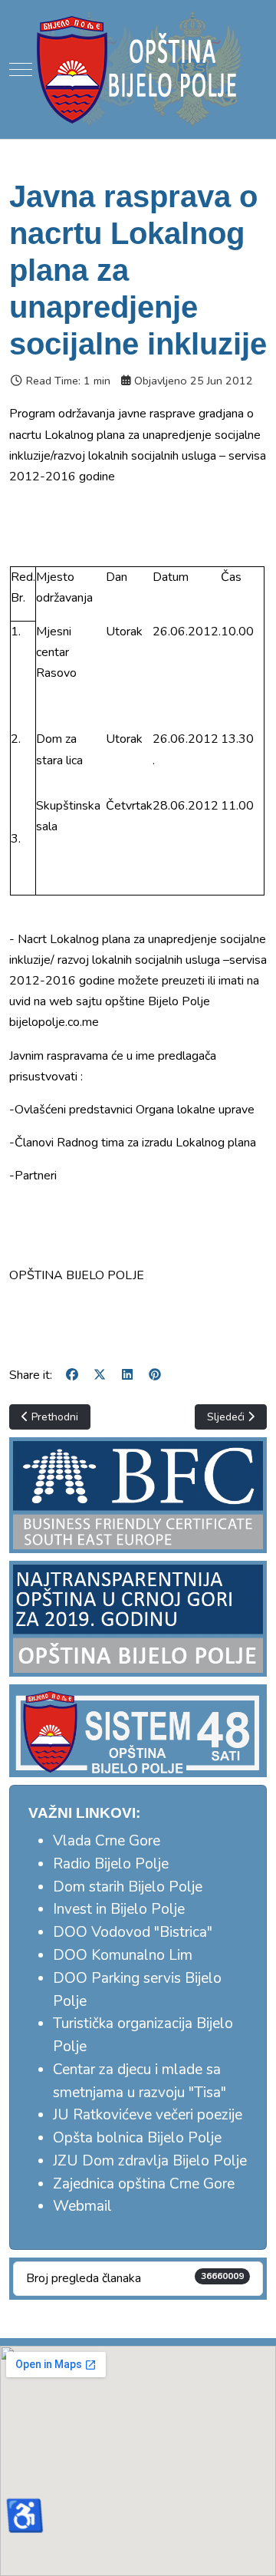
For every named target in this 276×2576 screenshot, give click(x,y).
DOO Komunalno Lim (123, 1955)
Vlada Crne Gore (107, 1841)
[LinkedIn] (127, 1375)
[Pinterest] (155, 1375)
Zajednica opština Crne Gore (144, 2184)
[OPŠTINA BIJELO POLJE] (138, 69)
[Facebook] (72, 1375)
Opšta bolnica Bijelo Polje (137, 2138)
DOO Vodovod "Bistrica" (133, 1932)
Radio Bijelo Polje (111, 1864)
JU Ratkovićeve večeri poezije (148, 2115)
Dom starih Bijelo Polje (128, 1887)
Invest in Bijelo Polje (119, 1909)
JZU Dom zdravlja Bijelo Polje (150, 2161)
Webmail (82, 2206)
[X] (100, 1375)
